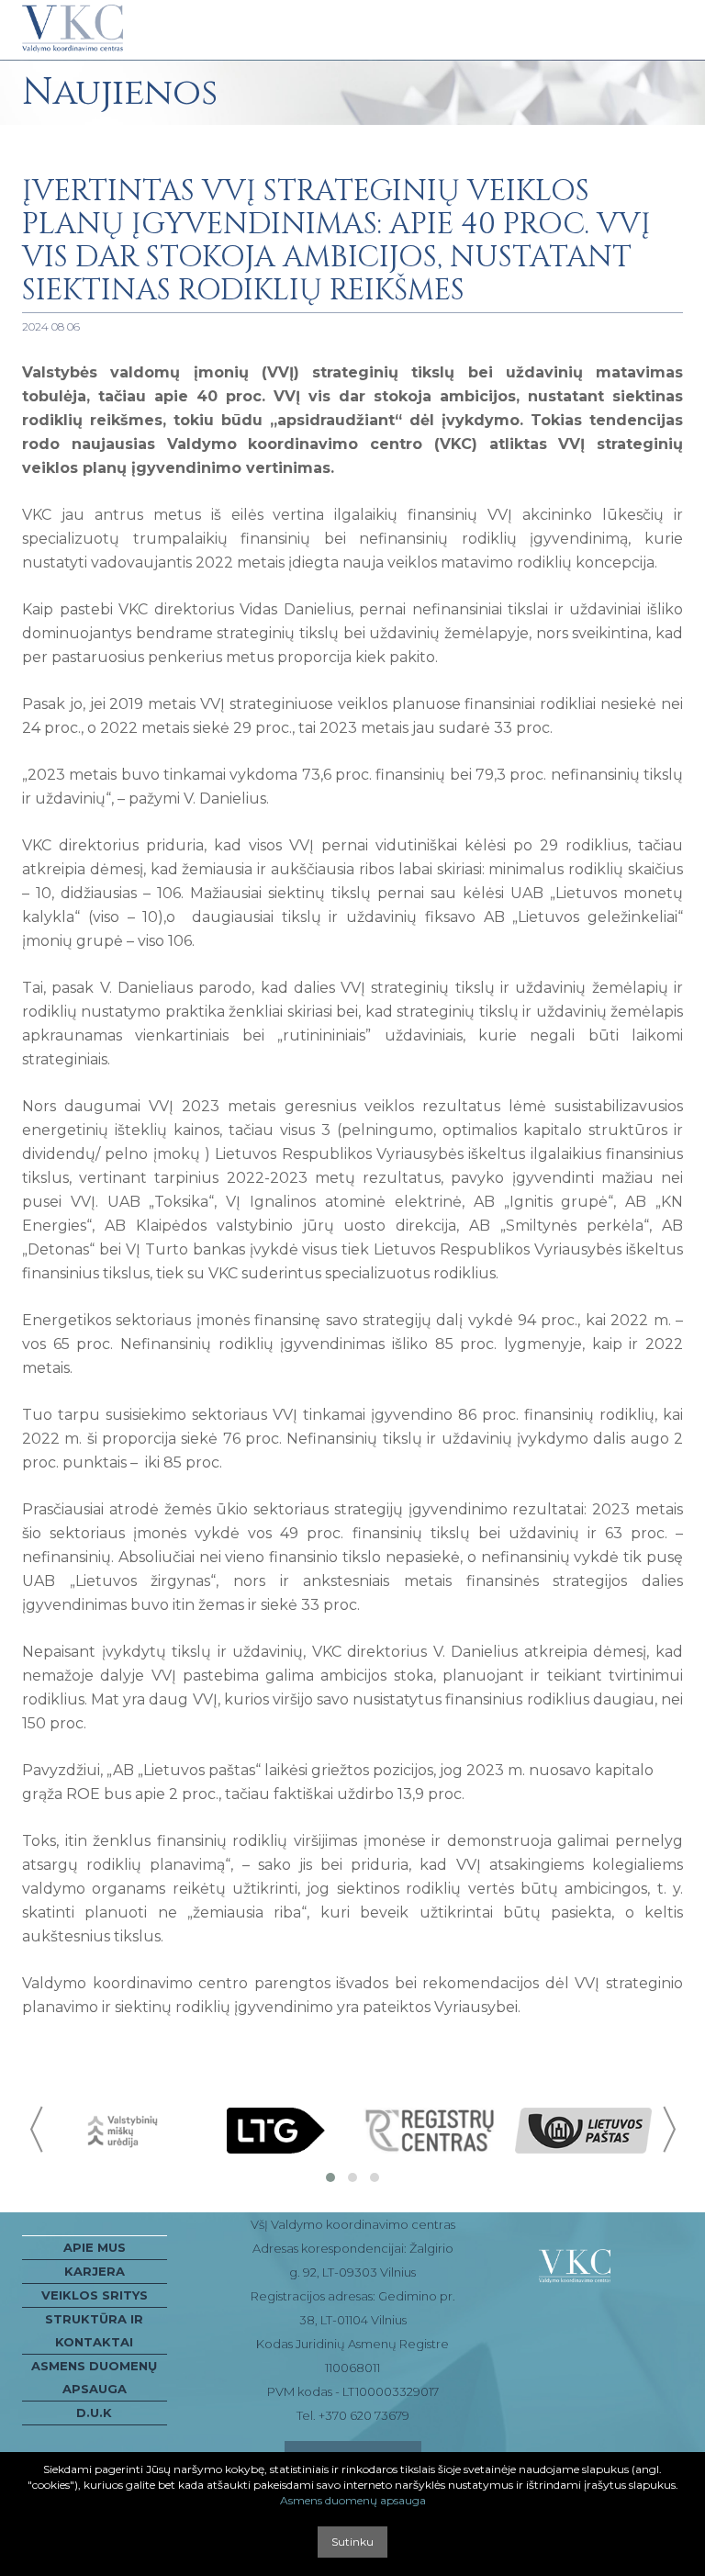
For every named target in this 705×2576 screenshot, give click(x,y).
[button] (330, 2177)
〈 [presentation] (38, 2129)
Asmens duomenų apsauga (94, 2377)
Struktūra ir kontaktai (94, 2330)
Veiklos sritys (95, 2295)
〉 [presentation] (667, 2129)
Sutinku (352, 2542)
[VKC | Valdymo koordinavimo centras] (73, 28)
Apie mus (95, 2247)
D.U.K (94, 2413)
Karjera (95, 2271)
